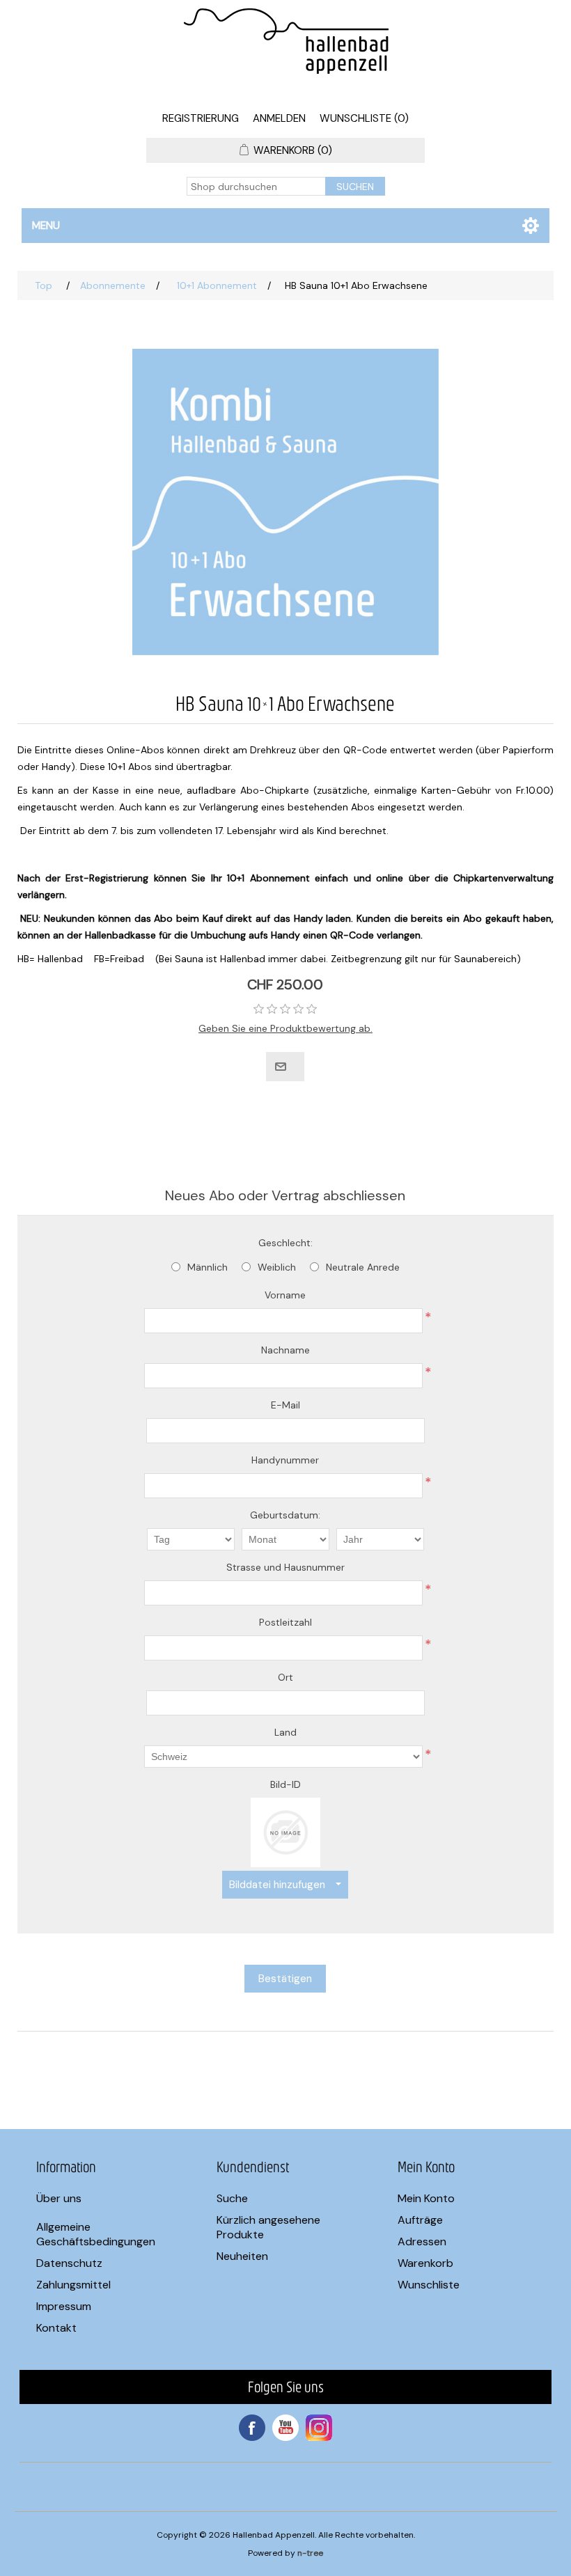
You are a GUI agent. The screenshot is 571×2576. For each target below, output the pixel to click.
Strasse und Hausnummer (285, 1567)
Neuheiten (242, 2256)
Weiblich (277, 1267)
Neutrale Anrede (363, 1267)
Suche (232, 2198)
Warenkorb (425, 2263)
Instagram (319, 2428)
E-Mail (285, 1405)
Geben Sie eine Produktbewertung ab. (285, 1028)
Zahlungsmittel (73, 2285)
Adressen (422, 2241)
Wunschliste (429, 2285)
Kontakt (56, 2328)
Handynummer (285, 1460)
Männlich (208, 1267)
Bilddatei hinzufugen (277, 1885)
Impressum (64, 2306)
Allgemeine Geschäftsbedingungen (96, 2234)
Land (285, 1732)
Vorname (285, 1295)
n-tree (310, 2553)
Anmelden (279, 118)
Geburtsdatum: (285, 1515)
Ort (285, 1677)
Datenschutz (69, 2263)
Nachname (285, 1350)
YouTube (285, 2428)
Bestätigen (285, 1979)
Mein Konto (426, 2198)
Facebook (252, 2428)
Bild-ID (285, 1784)
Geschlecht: (285, 1243)
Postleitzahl (285, 1622)
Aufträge (420, 2220)
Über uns (59, 2198)
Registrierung (201, 118)
